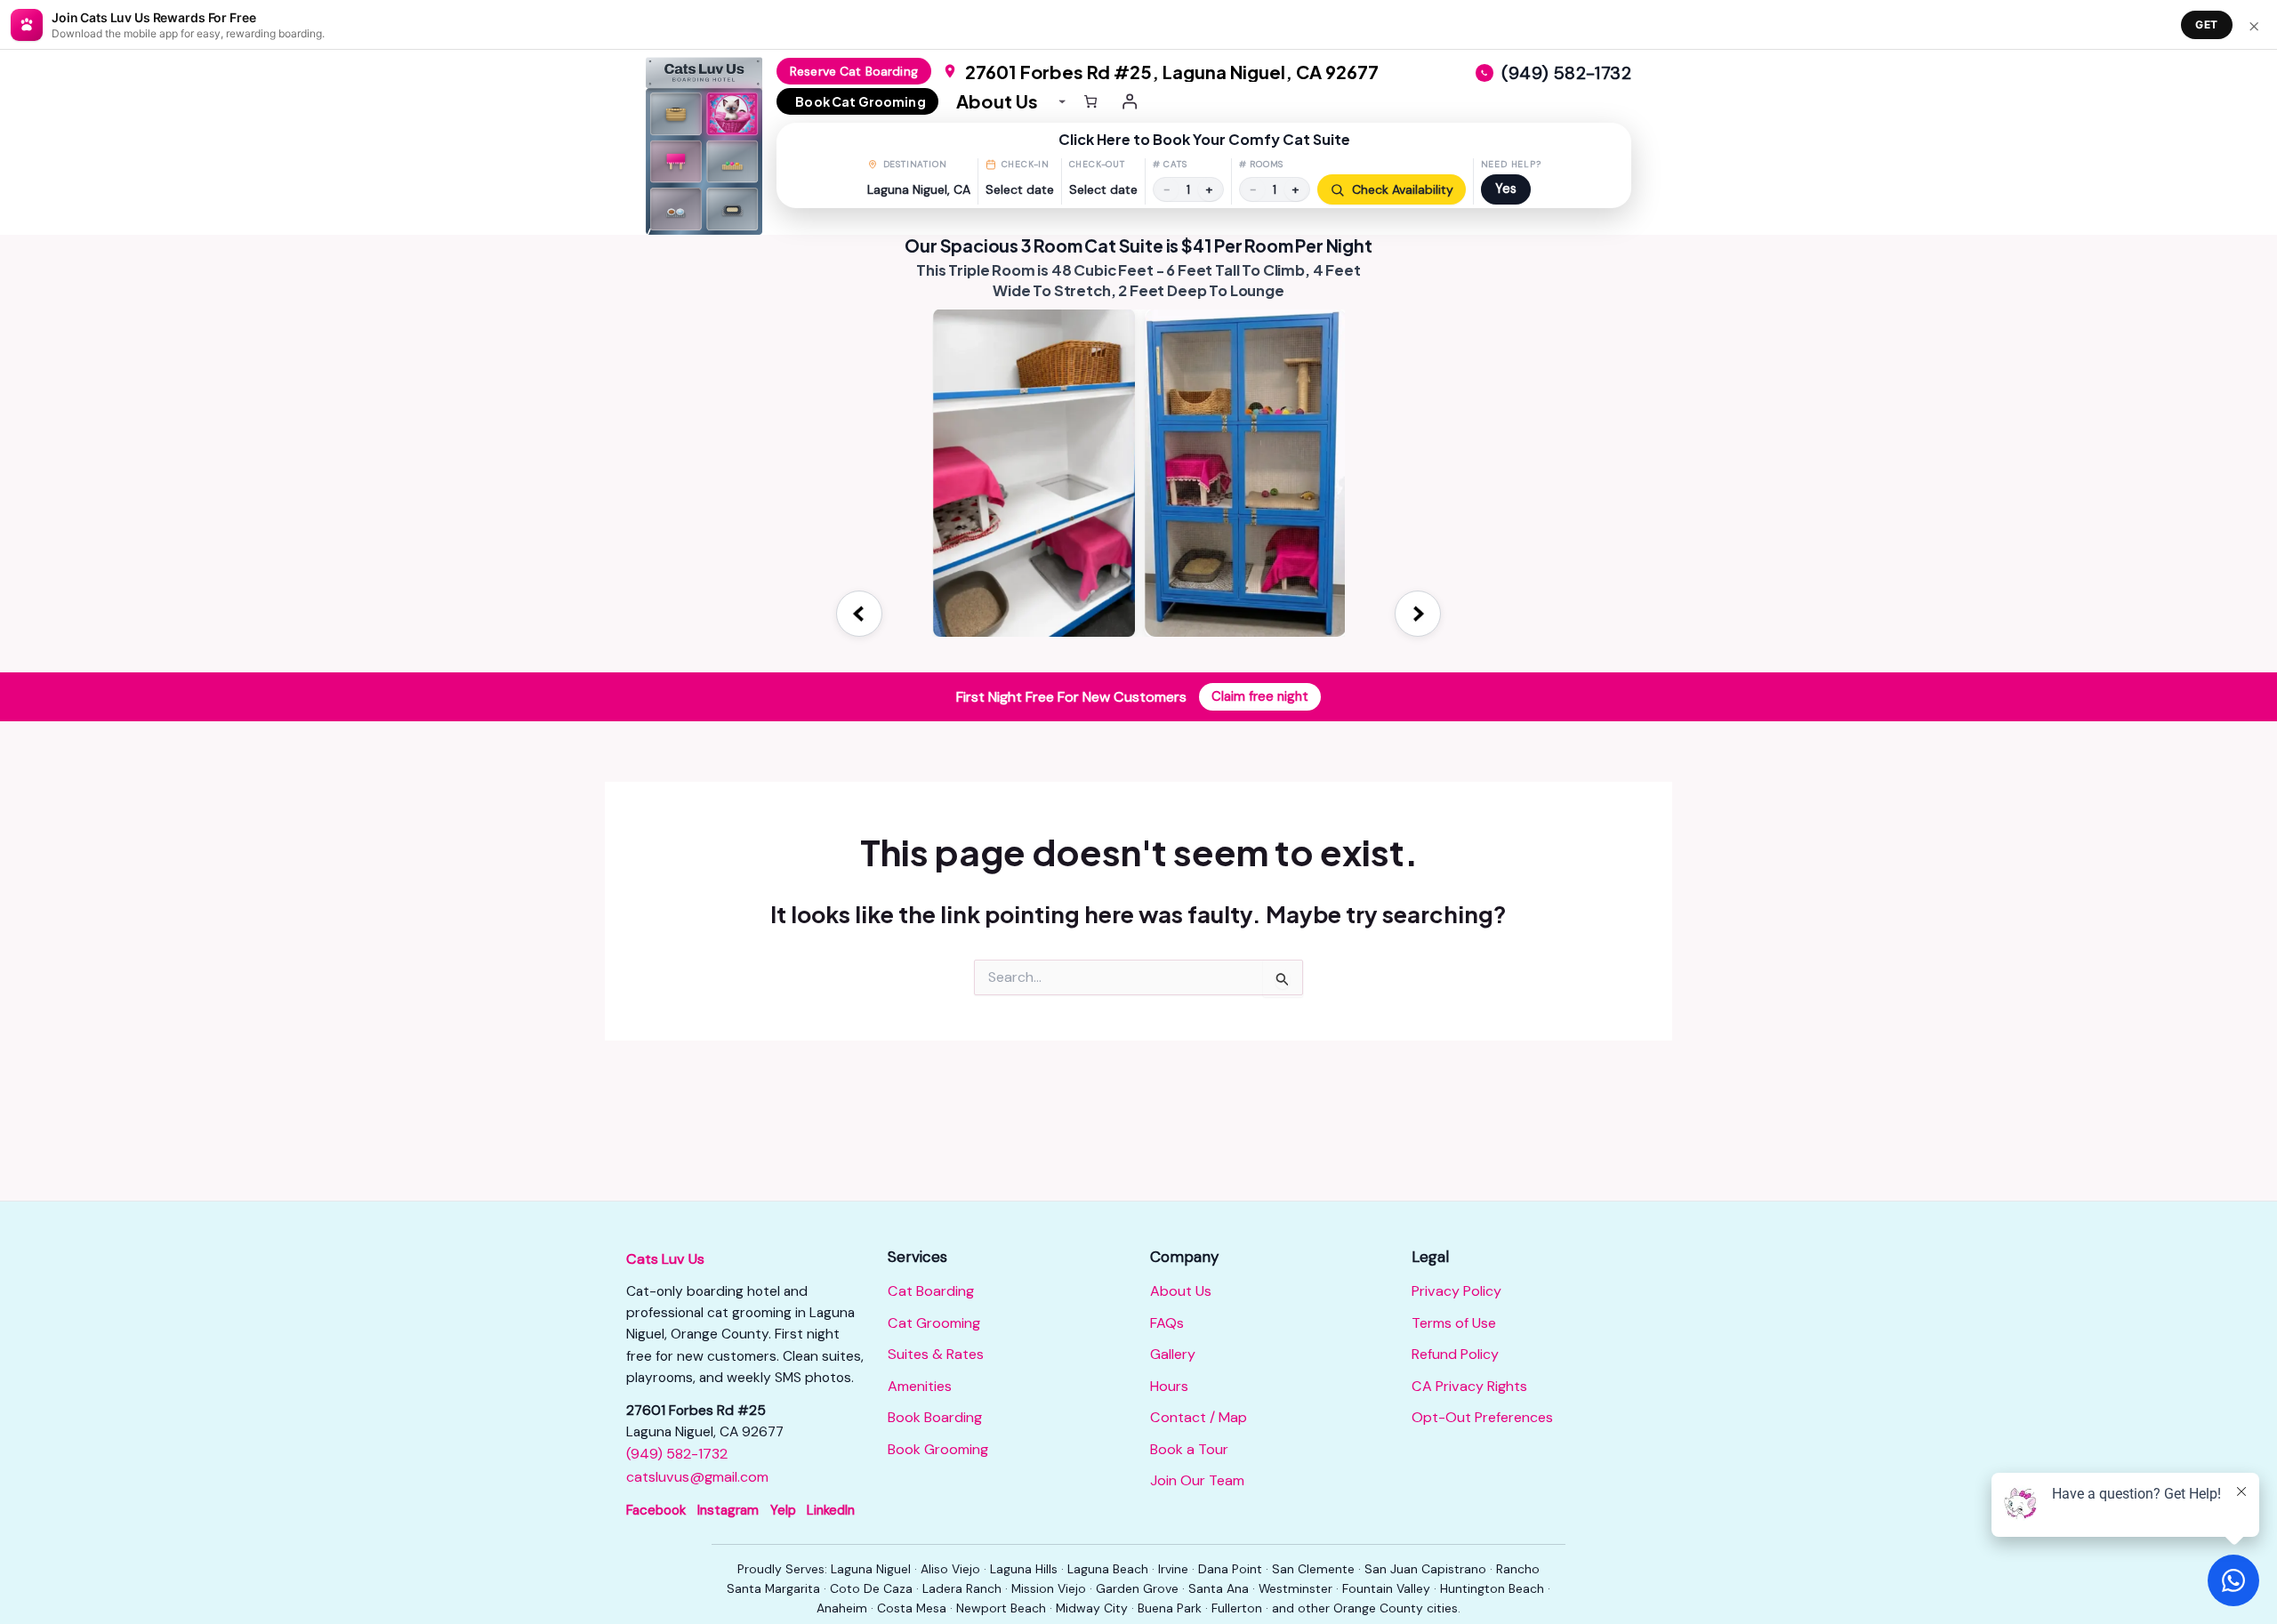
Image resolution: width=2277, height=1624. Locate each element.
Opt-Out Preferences (1482, 1417)
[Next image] (1418, 614)
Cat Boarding (931, 1291)
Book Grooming (938, 1449)
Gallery (1173, 1354)
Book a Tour (1189, 1449)
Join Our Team (1197, 1480)
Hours (1169, 1386)
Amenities (920, 1386)
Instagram (728, 1510)
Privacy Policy (1456, 1291)
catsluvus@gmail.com (697, 1477)
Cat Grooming (934, 1323)
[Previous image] (859, 614)
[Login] (1130, 101)
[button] (1204, 165)
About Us (1181, 1291)
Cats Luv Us (665, 1259)
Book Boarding (935, 1417)
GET (2207, 24)
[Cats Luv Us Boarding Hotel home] (711, 146)
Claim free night (1260, 696)
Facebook (656, 1510)
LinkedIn (831, 1510)
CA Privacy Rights (1469, 1386)
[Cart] (1090, 101)
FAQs (1167, 1323)
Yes (1506, 189)
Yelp (783, 1510)
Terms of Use (1454, 1323)
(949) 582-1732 (677, 1454)
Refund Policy (1455, 1354)
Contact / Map (1199, 1417)
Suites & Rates (936, 1354)
